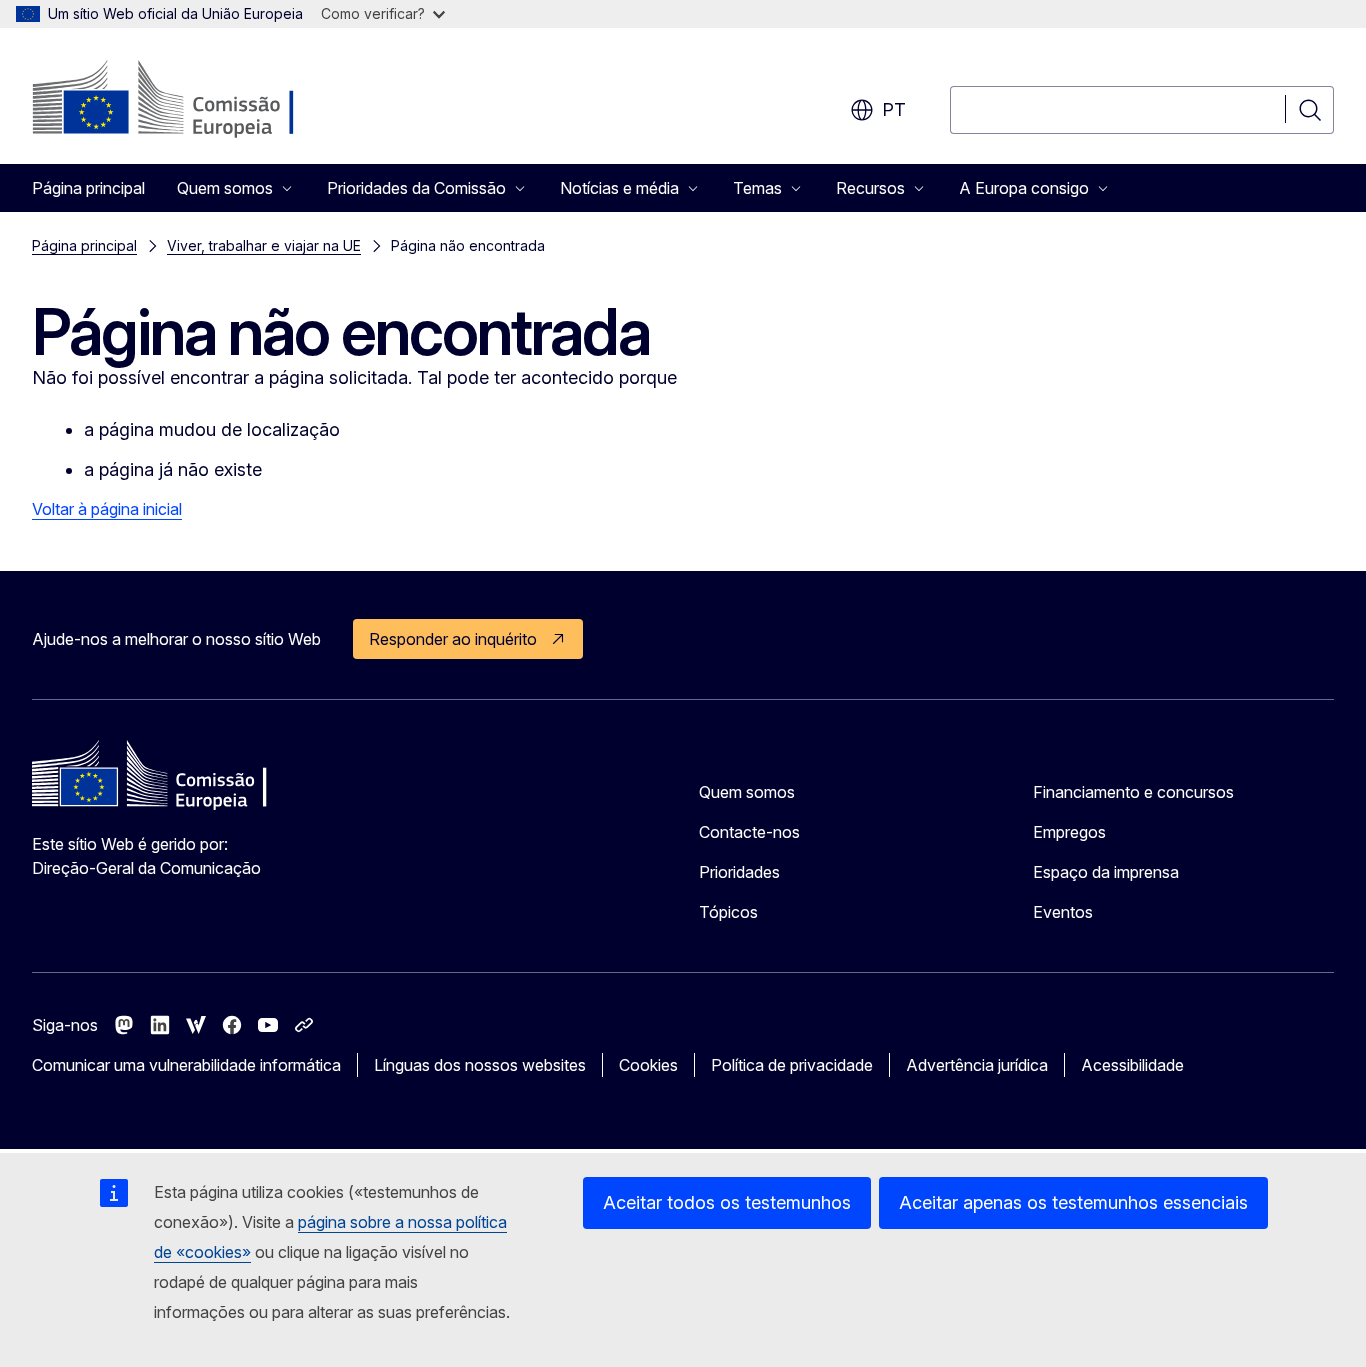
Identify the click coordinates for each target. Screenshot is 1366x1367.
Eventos (1063, 912)
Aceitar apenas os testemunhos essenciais (1073, 1202)
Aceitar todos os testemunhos (727, 1202)
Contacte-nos (749, 832)
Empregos (1069, 832)
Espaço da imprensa (1106, 872)
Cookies (648, 1065)
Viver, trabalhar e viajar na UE (264, 245)
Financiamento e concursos (1133, 792)
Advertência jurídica (977, 1065)
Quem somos (747, 792)
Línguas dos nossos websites (480, 1065)
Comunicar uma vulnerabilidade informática (186, 1065)
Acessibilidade (1132, 1065)
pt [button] (894, 109)
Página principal (88, 188)
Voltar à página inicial (107, 509)
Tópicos (728, 912)
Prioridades (739, 872)
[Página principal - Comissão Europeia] (193, 100)
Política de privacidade (792, 1065)
